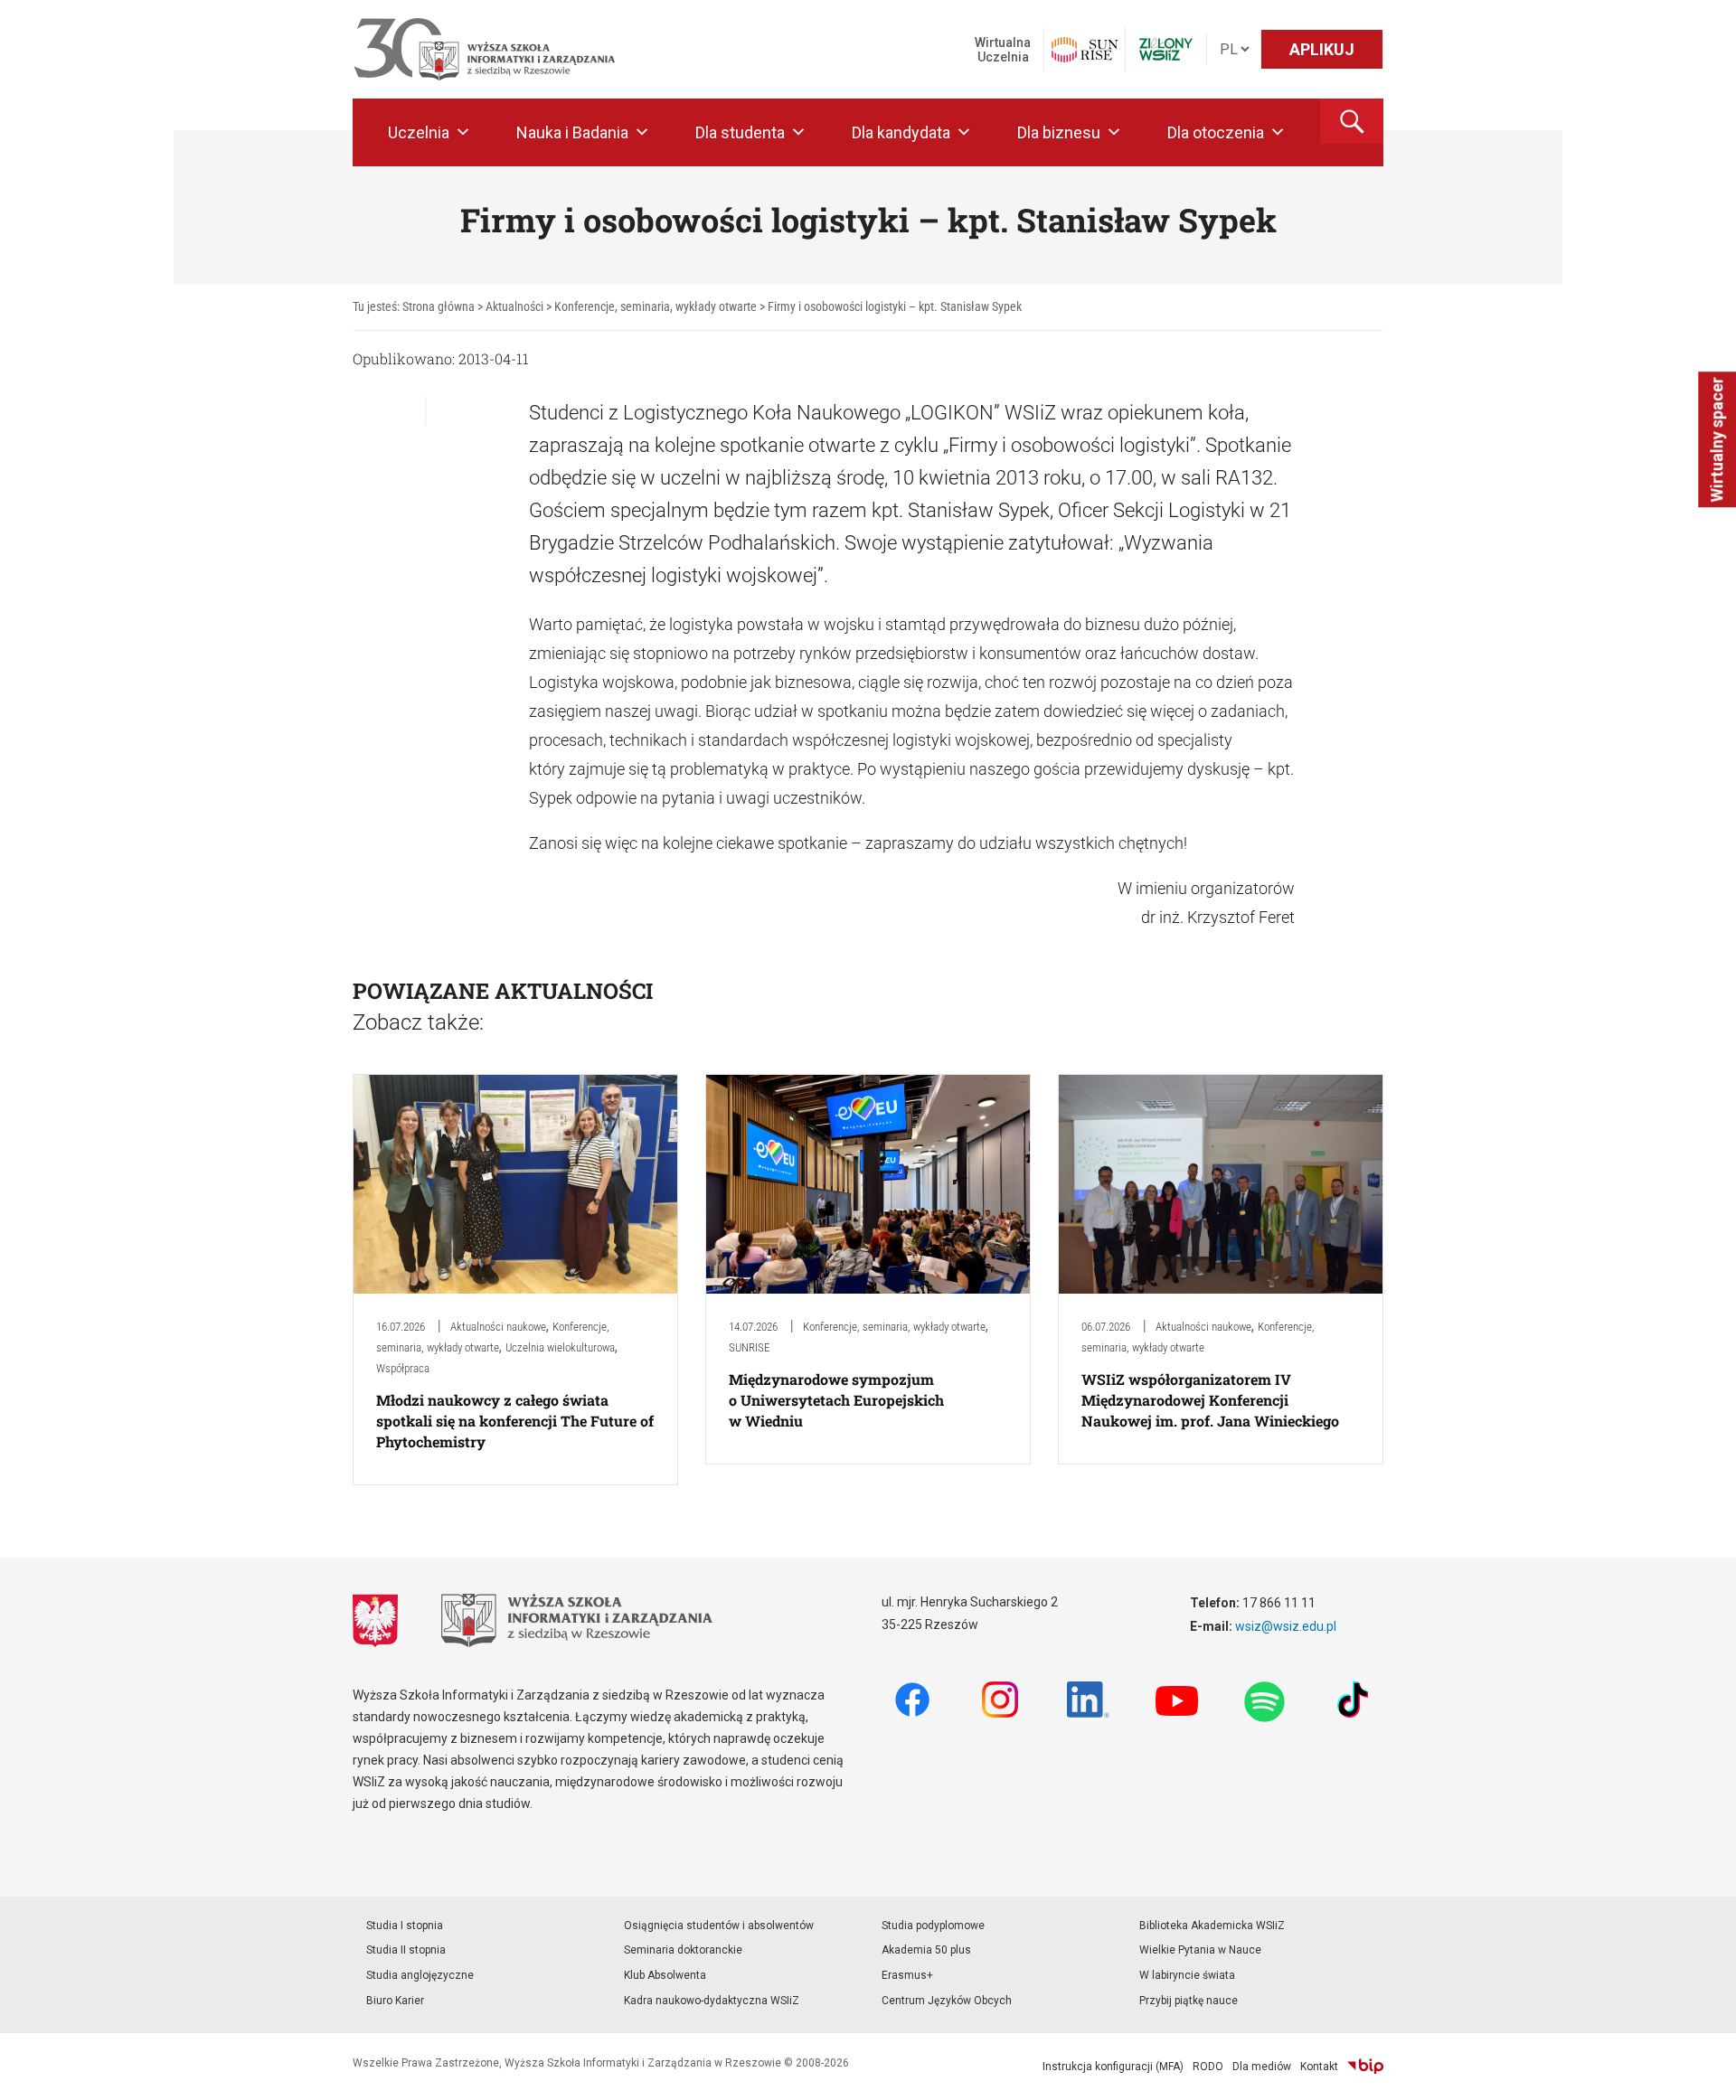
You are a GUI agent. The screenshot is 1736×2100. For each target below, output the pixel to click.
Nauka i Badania (572, 132)
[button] (1352, 121)
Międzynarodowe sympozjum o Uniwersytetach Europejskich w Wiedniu (836, 1400)
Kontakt (1319, 2067)
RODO (1208, 2067)
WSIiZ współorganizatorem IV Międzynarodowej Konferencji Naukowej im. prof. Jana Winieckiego (1210, 1400)
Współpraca (403, 1368)
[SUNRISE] (1085, 50)
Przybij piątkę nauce (1189, 2001)
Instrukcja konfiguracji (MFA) (1113, 2067)
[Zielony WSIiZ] (1166, 49)
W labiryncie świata (1187, 1975)
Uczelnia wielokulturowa (560, 1347)
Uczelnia (419, 132)
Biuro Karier (395, 2001)
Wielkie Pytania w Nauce (1200, 1950)
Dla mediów (1262, 2067)
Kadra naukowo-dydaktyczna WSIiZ (712, 2001)
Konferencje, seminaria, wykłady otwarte (894, 1327)
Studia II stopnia (406, 1950)
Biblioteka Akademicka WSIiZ (1212, 1926)
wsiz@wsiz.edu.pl (1286, 1626)
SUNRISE (749, 1347)
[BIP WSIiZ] (1365, 2067)
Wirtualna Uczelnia (1003, 50)
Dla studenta (740, 132)
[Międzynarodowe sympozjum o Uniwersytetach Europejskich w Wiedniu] (868, 1183)
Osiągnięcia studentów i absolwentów (719, 1926)
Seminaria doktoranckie (683, 1950)
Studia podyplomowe (933, 1926)
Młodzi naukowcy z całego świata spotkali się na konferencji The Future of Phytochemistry (515, 1421)
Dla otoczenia (1216, 132)
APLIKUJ (1322, 49)
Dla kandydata (901, 132)
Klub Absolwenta (665, 1975)
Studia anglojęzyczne (420, 1975)
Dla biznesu (1059, 132)
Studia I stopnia (405, 1926)
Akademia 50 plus (926, 1950)
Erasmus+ (907, 1975)
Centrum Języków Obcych (947, 2001)
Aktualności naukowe (498, 1327)
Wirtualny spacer (1717, 439)
